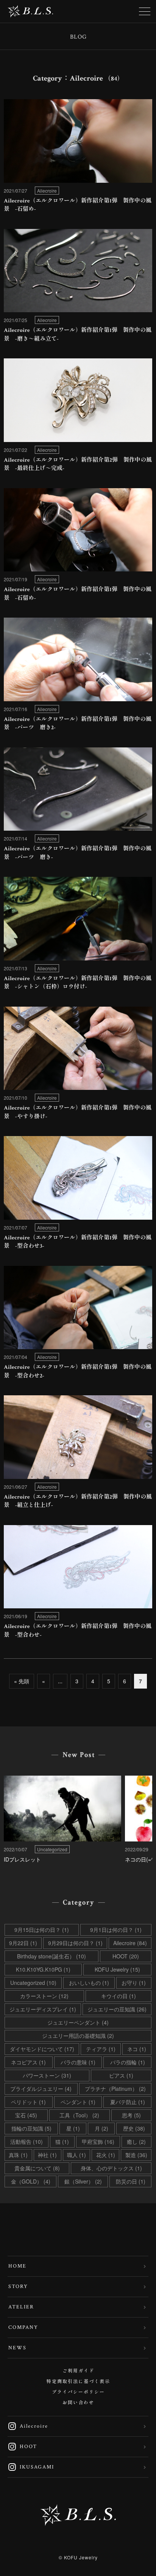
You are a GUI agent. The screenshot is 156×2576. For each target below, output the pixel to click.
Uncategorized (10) (33, 1983)
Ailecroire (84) (130, 1943)
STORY (18, 2286)
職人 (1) (76, 2155)
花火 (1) (106, 2155)
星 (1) (73, 2128)
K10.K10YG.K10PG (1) (43, 1969)
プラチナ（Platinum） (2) (115, 2089)
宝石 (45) (26, 2115)
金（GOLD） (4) (31, 2181)
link (78, 158)
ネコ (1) (137, 2049)
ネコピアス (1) (28, 2062)
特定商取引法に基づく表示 (78, 2382)
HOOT (22, 2447)
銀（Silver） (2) (83, 2181)
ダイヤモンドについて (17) (42, 2049)
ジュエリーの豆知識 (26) (117, 2009)
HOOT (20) (126, 1956)
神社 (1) (47, 2155)
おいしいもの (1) (89, 1983)
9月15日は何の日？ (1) (42, 1930)
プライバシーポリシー (78, 2392)
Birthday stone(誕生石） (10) (51, 1956)
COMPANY (23, 2327)
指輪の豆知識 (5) (31, 2128)
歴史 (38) (134, 2128)
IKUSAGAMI (31, 2467)
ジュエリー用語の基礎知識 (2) (78, 2036)
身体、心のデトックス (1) (111, 2168)
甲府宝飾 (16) (98, 2142)
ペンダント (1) (78, 2102)
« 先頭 (22, 1681)
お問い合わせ (78, 2403)
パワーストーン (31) (47, 2075)
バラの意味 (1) (78, 2062)
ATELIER (21, 2307)
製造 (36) (136, 2155)
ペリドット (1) (28, 2102)
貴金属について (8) (37, 2168)
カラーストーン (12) (44, 1996)
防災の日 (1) (131, 2181)
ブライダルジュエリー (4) (41, 2089)
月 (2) (101, 2128)
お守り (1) (134, 1983)
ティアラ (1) (101, 2049)
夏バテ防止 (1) (128, 2102)
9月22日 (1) (23, 1943)
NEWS (17, 2348)
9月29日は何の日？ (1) (75, 1943)
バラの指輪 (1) (128, 2062)
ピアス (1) (121, 2075)
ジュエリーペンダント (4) (78, 2022)
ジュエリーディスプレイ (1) (43, 2009)
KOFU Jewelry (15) (117, 1969)
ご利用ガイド (78, 2371)
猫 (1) (62, 2142)
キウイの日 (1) (119, 1996)
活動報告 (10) (27, 2142)
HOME (17, 2266)
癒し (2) (136, 2142)
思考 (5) (131, 2115)
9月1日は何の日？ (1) (116, 1930)
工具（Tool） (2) (79, 2115)
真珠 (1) (18, 2155)
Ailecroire (28, 2426)
